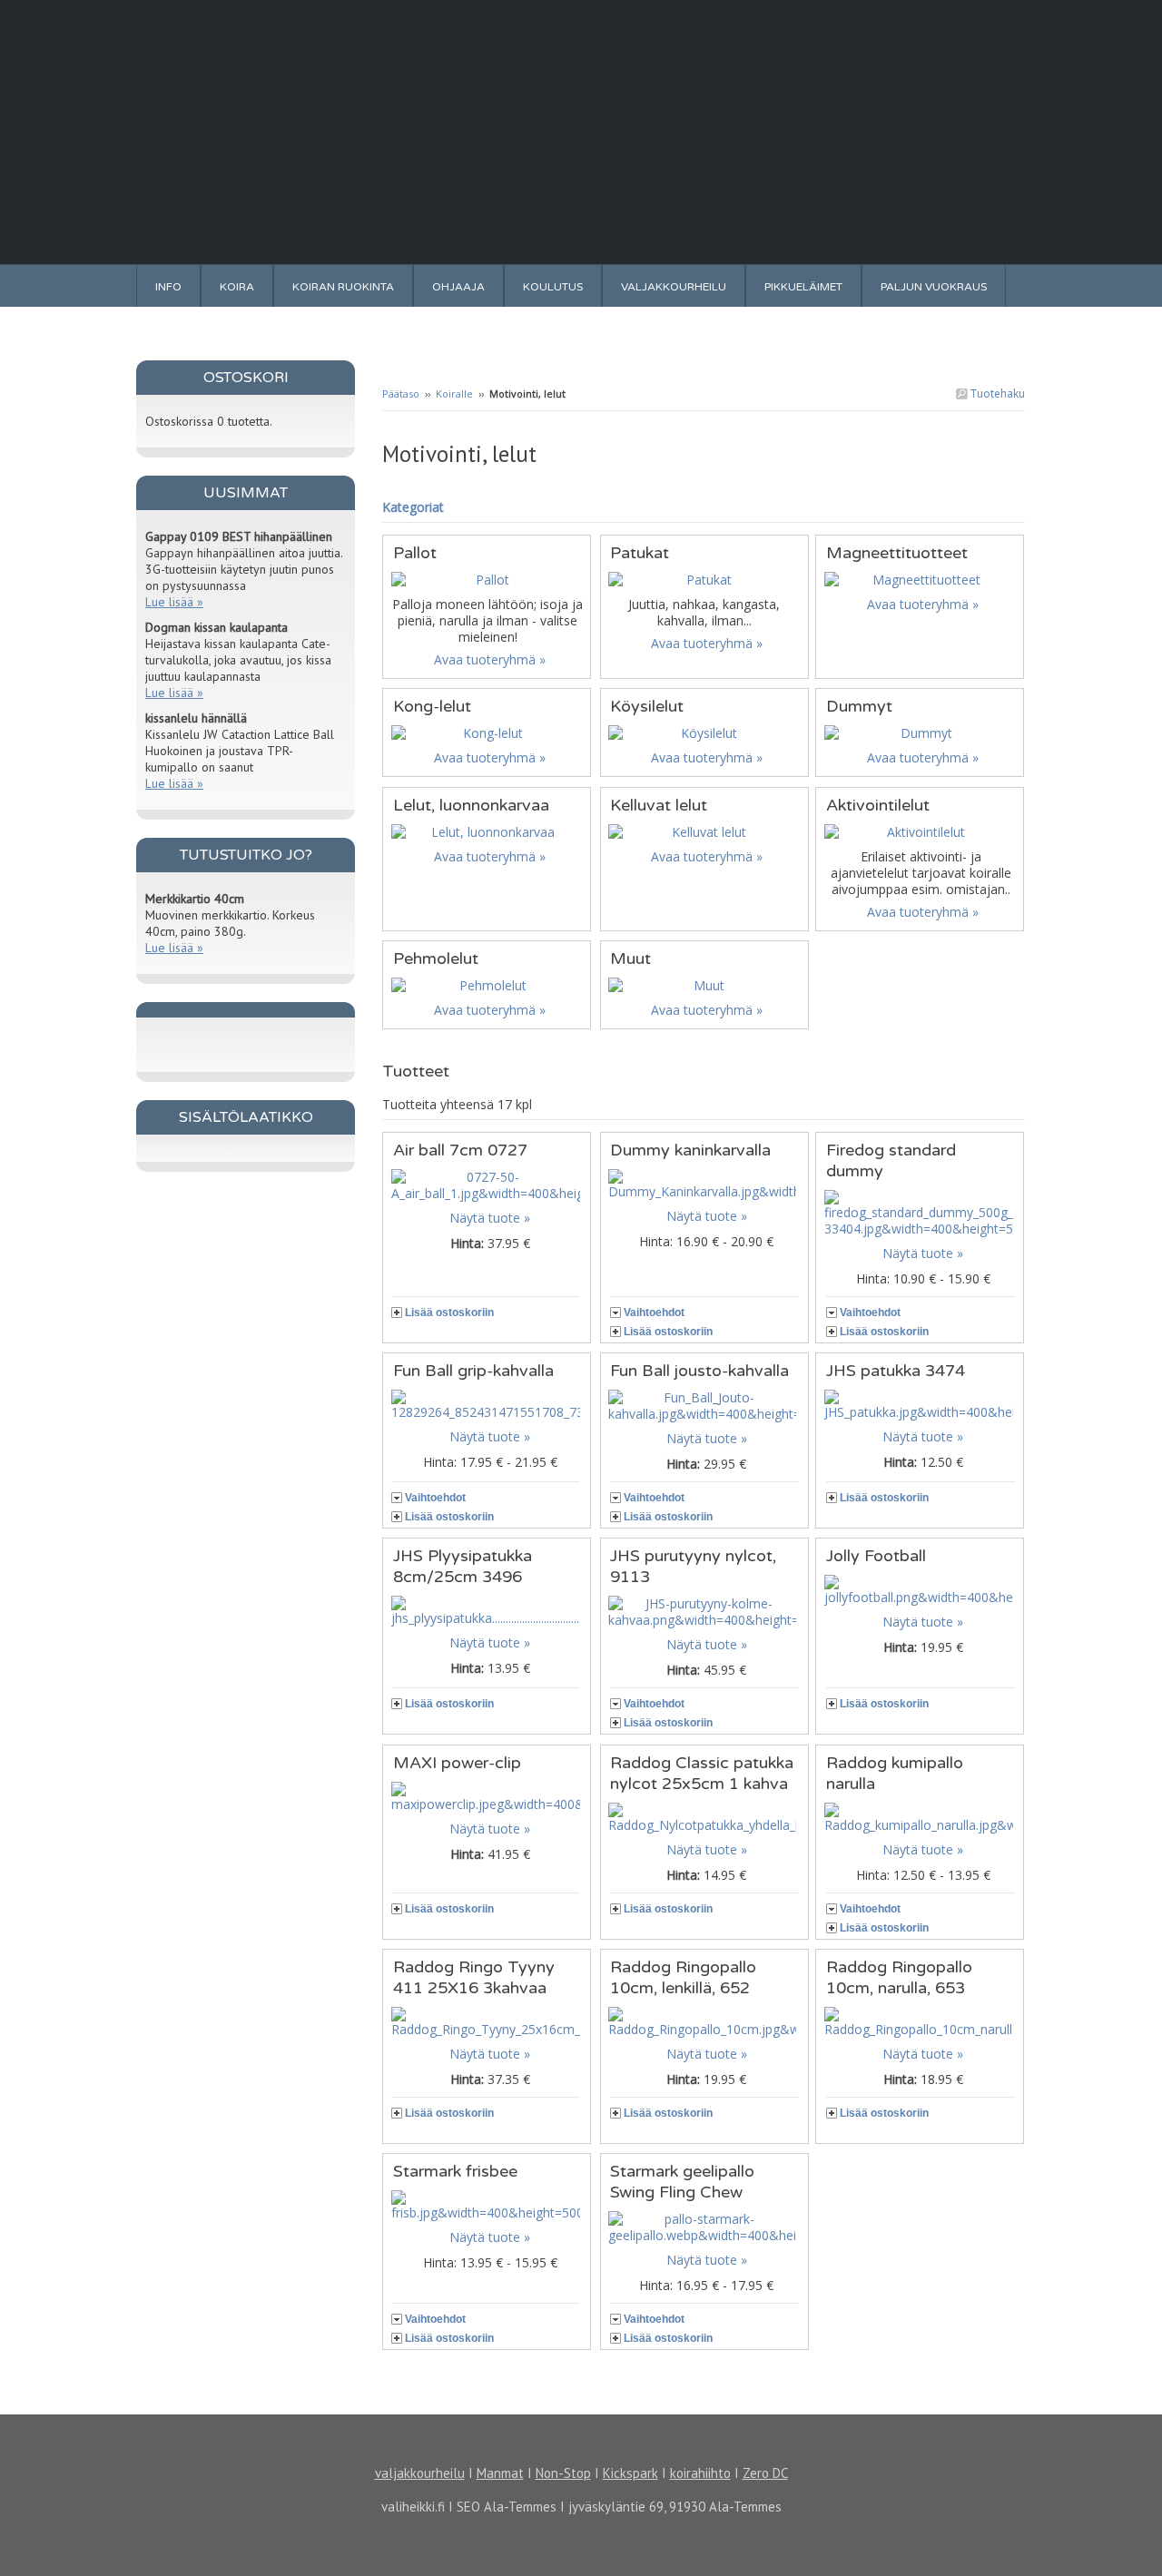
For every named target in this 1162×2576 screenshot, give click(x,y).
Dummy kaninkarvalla (690, 1150)
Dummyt (859, 706)
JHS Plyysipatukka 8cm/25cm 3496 (463, 1566)
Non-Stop (563, 2473)
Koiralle (454, 393)
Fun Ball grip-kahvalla (473, 1371)
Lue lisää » (174, 602)
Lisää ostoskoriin (449, 1313)
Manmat (500, 2473)
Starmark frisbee (455, 2171)
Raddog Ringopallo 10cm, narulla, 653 (899, 1977)
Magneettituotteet (897, 553)
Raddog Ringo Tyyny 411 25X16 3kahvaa (474, 1977)
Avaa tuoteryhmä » (490, 659)
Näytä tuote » (490, 1218)
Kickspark (630, 2473)
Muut (630, 959)
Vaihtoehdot (654, 1313)
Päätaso (401, 393)
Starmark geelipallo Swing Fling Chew (682, 2182)
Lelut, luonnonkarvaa (471, 805)
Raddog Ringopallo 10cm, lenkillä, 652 (683, 1977)
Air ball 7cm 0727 (460, 1150)
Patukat (640, 553)
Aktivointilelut (878, 805)
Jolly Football (876, 1556)
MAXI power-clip (457, 1763)
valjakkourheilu (420, 2473)
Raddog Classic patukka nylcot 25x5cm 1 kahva (702, 1773)
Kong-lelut (432, 706)
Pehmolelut (436, 959)
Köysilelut (647, 706)
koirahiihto (700, 2473)
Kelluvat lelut (659, 805)
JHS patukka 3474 (896, 1371)
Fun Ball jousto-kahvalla (699, 1371)
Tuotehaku (996, 393)
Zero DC (765, 2473)
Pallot (415, 553)
